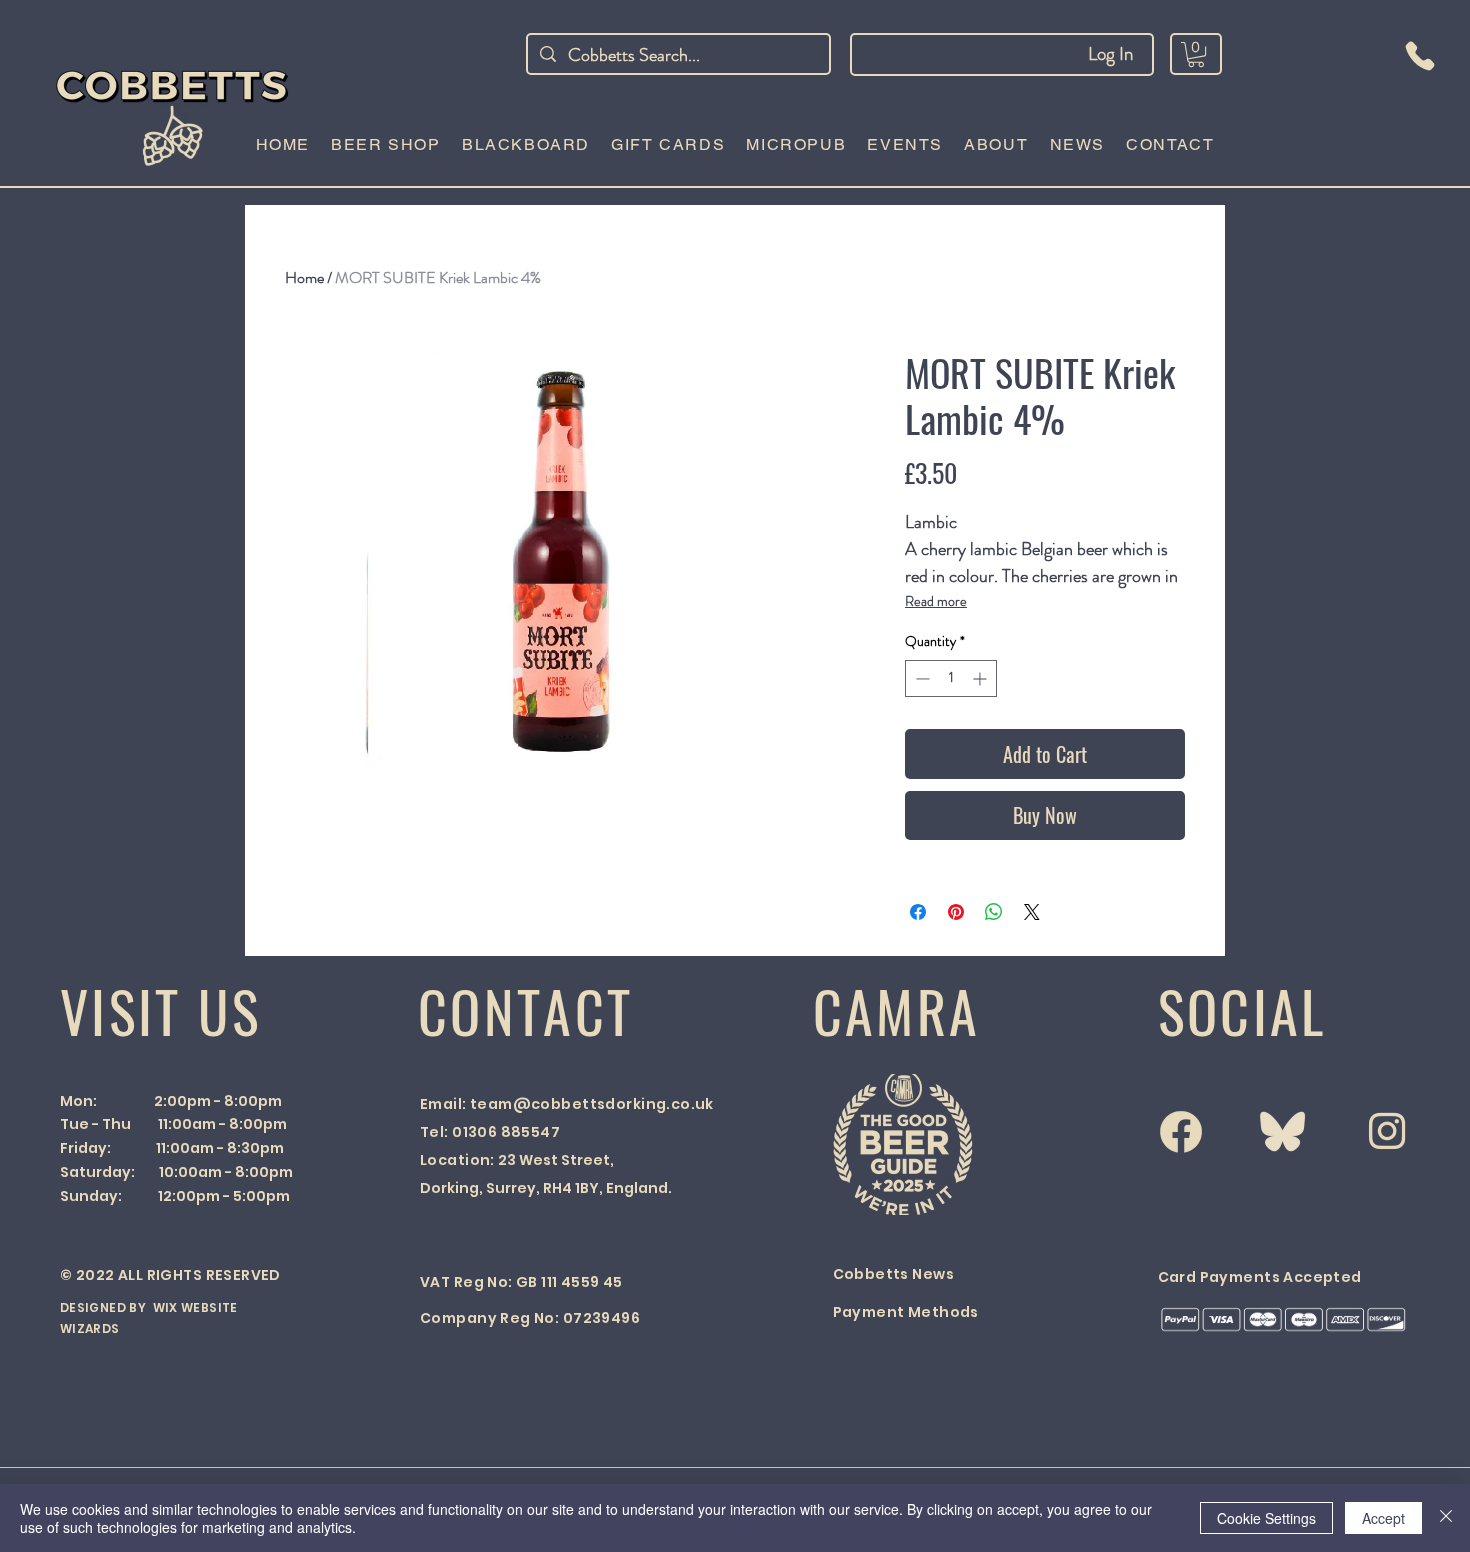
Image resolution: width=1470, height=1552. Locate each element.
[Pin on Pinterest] (956, 912)
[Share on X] (1032, 912)
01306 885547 (506, 1132)
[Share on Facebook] (918, 912)
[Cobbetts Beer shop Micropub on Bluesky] (1282, 1131)
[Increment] (981, 678)
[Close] (1446, 1518)
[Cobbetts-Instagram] (1387, 1131)
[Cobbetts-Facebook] (1181, 1132)
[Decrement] (920, 678)
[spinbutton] (951, 678)
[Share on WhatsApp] (994, 912)
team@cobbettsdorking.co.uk (592, 1104)
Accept (1383, 1518)
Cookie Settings (1266, 1518)
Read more (936, 601)
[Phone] (1419, 56)
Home (304, 277)
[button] (1196, 54)
